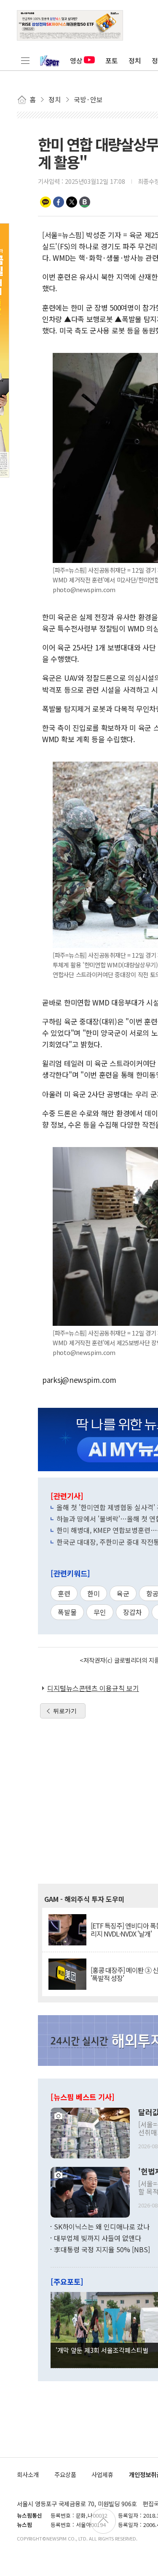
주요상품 (65, 2474)
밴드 (85, 202)
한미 (94, 1593)
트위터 (72, 202)
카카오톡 (46, 202)
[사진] (90, 2132)
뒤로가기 (65, 1711)
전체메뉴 (25, 60)
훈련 (64, 1593)
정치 (135, 60)
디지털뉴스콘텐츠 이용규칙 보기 (93, 1688)
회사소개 (28, 2474)
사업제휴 (102, 2474)
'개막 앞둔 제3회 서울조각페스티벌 (102, 2350)
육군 (123, 1593)
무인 (100, 1612)
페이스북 (59, 202)
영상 (76, 60)
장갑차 (133, 1612)
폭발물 (67, 1612)
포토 (112, 60)
